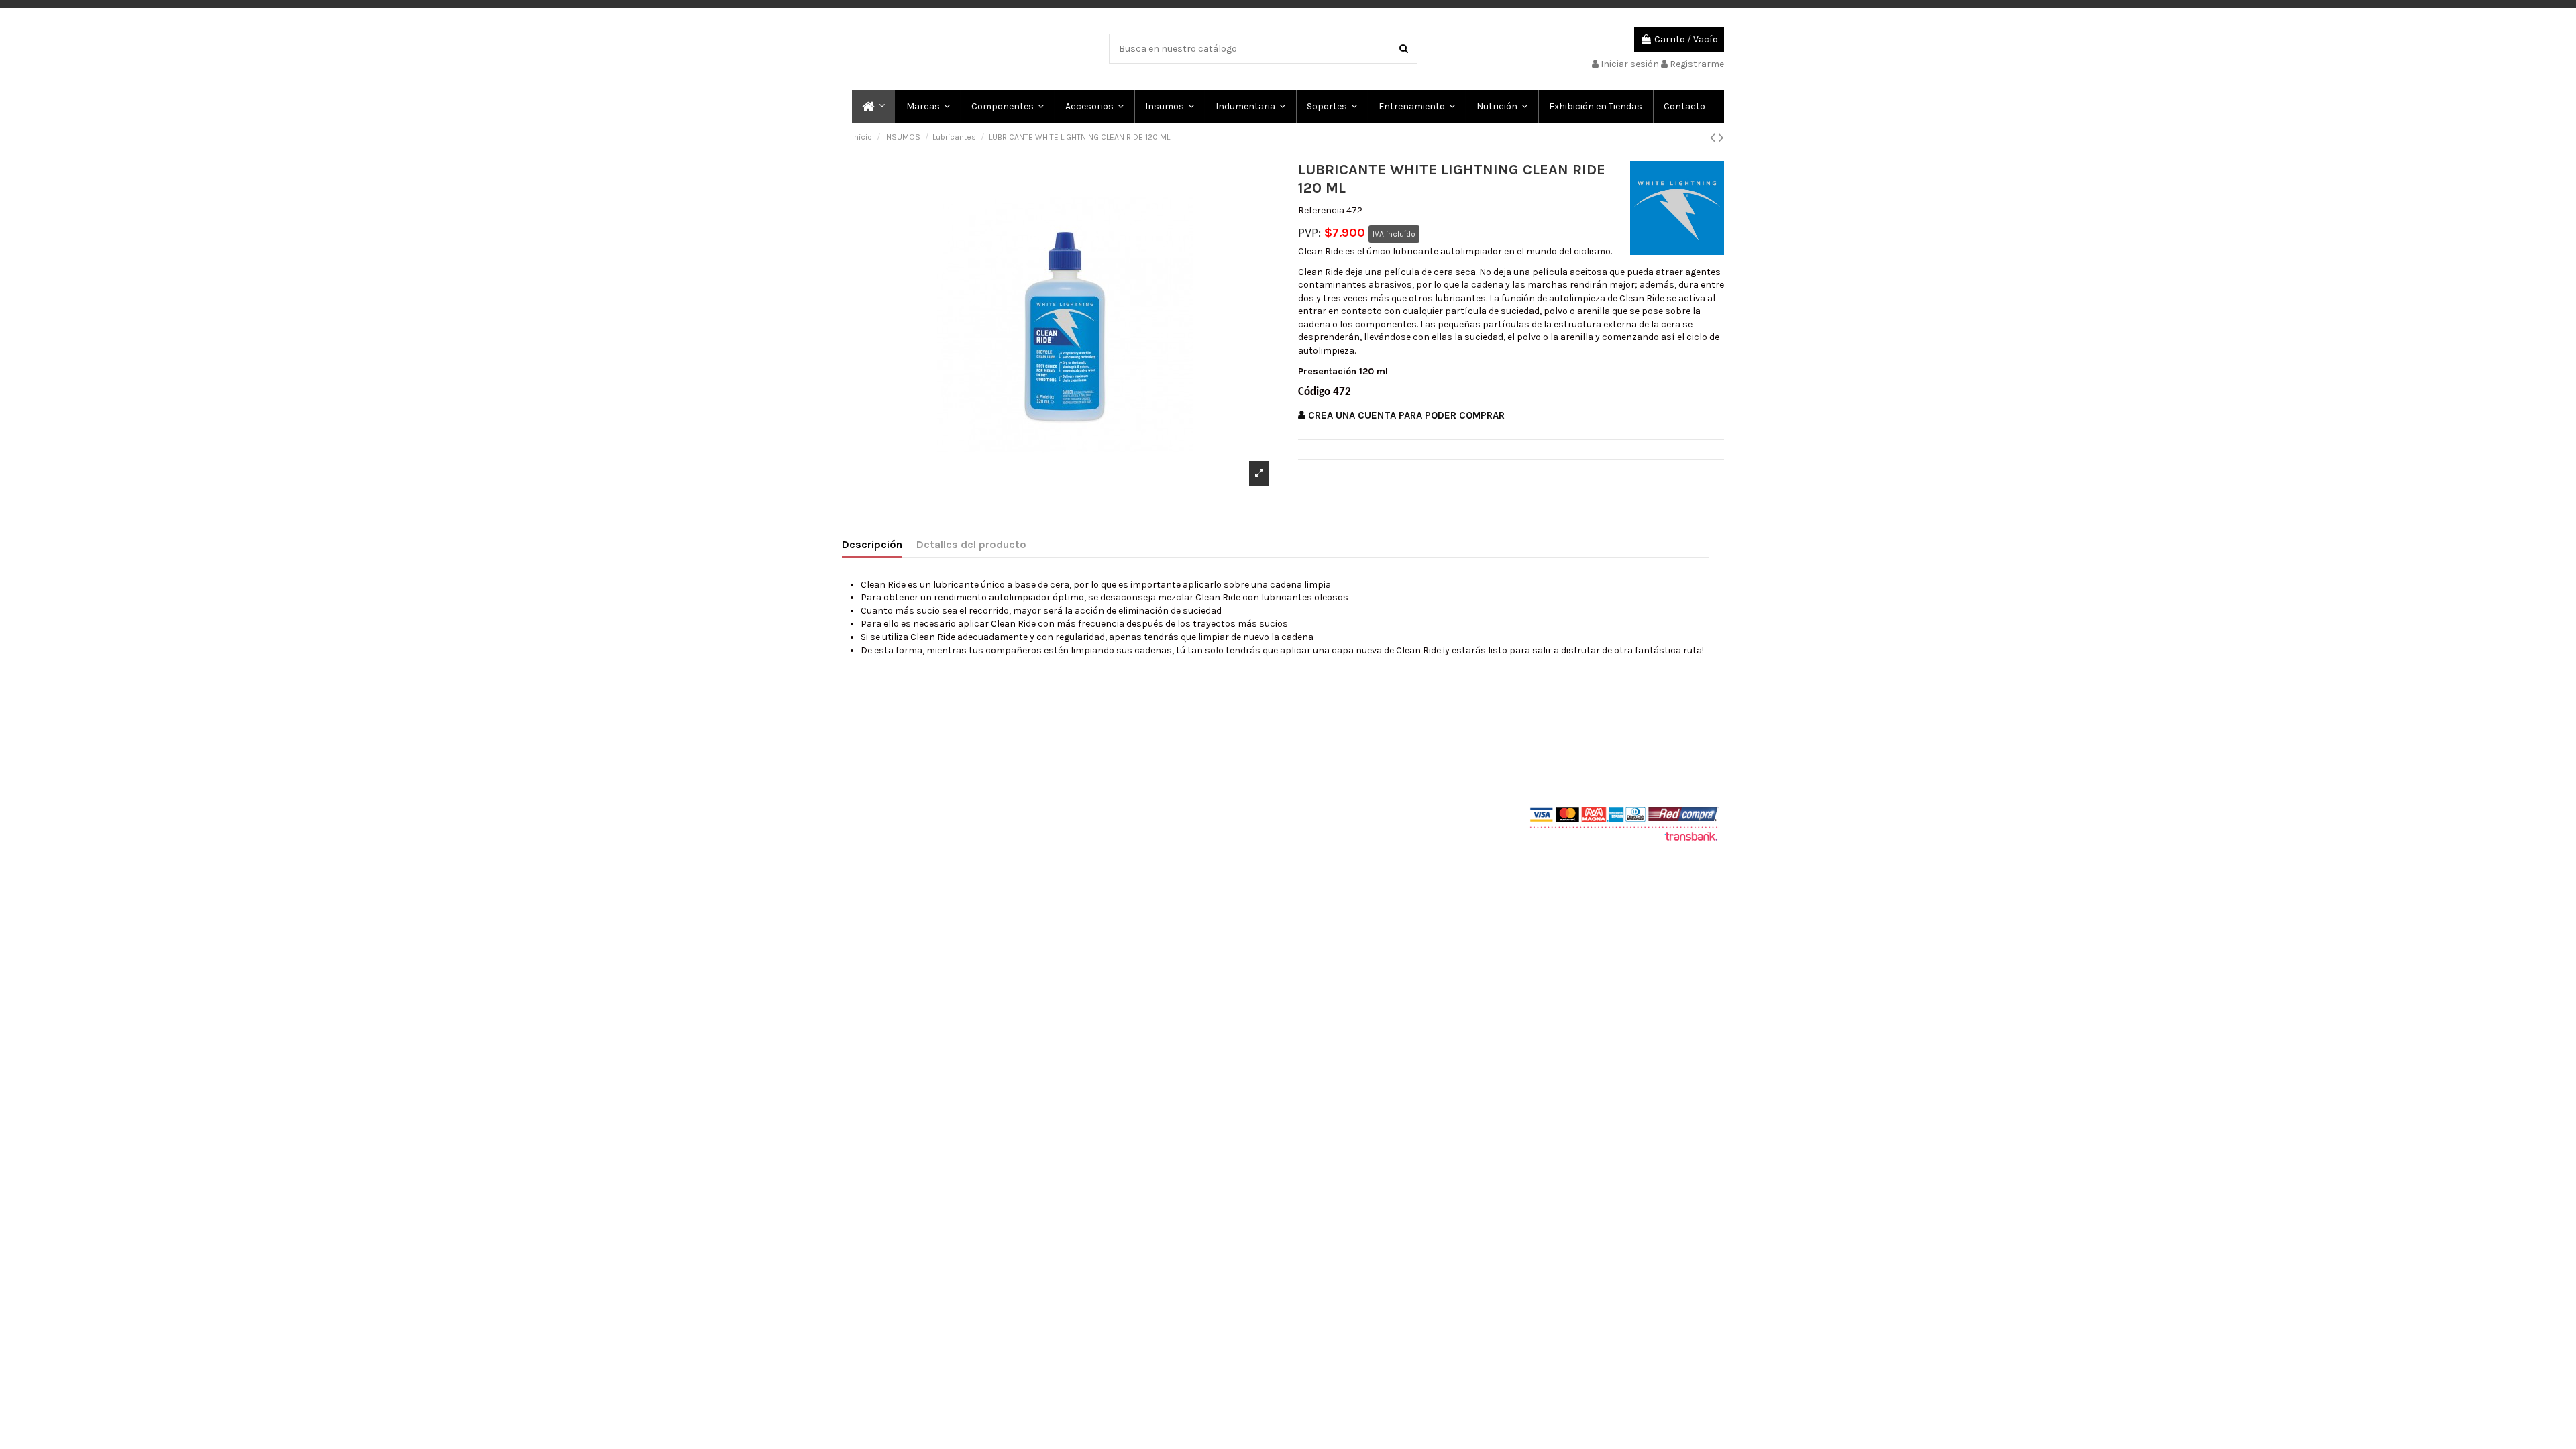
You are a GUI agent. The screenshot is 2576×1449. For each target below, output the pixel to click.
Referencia (1321, 210)
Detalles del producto (971, 544)
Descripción (872, 544)
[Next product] (1721, 138)
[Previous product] (1714, 138)
